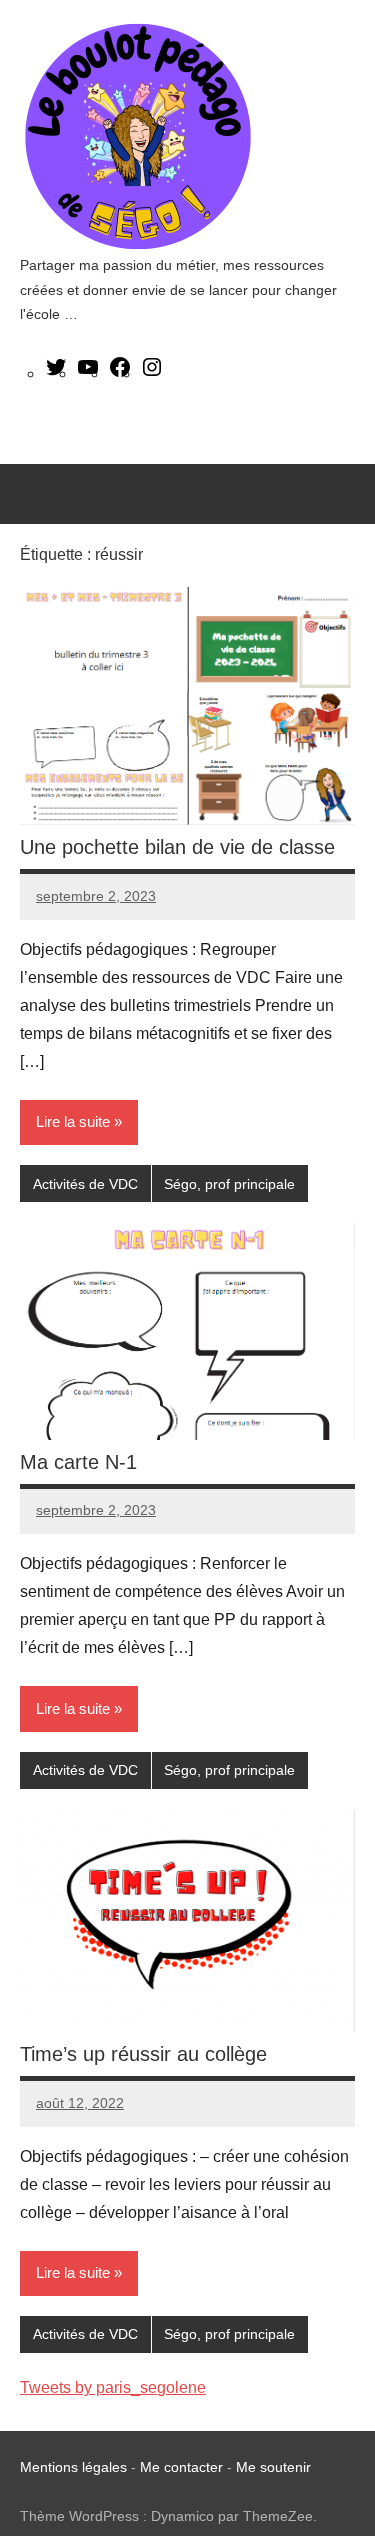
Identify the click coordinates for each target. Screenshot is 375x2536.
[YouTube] (88, 373)
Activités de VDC (85, 1184)
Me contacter (183, 2467)
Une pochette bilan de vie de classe (177, 847)
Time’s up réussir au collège (143, 2054)
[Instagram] (152, 373)
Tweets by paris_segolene (113, 2387)
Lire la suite (73, 1121)
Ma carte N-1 (78, 1462)
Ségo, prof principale (229, 1184)
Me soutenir (273, 2467)
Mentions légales (73, 2467)
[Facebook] (120, 373)
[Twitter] (56, 373)
